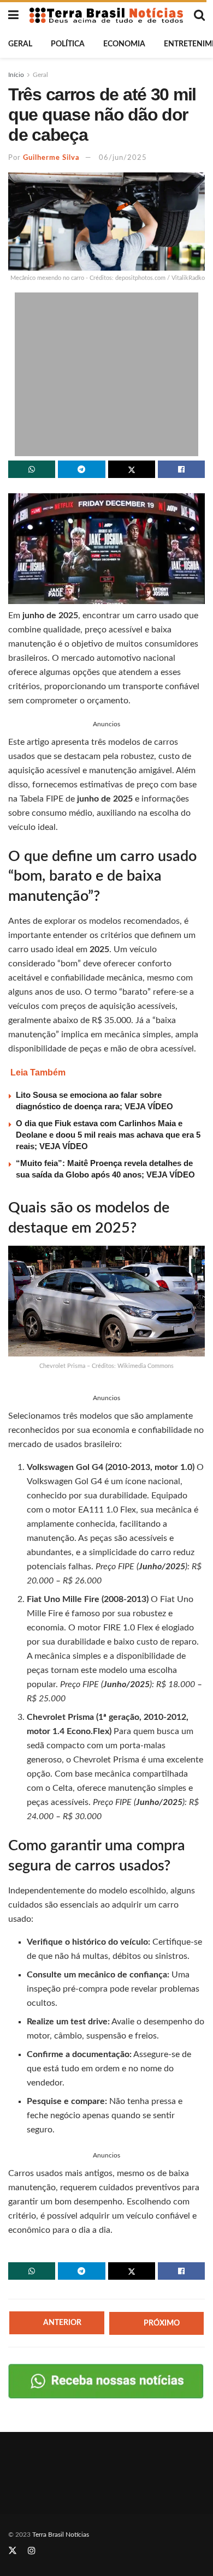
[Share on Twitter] (132, 469)
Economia (124, 44)
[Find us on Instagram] (32, 2551)
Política (68, 44)
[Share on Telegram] (81, 469)
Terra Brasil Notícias (61, 2535)
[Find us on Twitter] (13, 2551)
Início (16, 75)
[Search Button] (199, 15)
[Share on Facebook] (181, 469)
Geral (20, 44)
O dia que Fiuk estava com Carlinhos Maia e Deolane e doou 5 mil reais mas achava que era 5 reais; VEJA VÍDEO (108, 1135)
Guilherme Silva (51, 158)
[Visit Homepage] (106, 15)
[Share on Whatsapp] (32, 469)
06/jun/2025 (123, 158)
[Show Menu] (13, 15)
